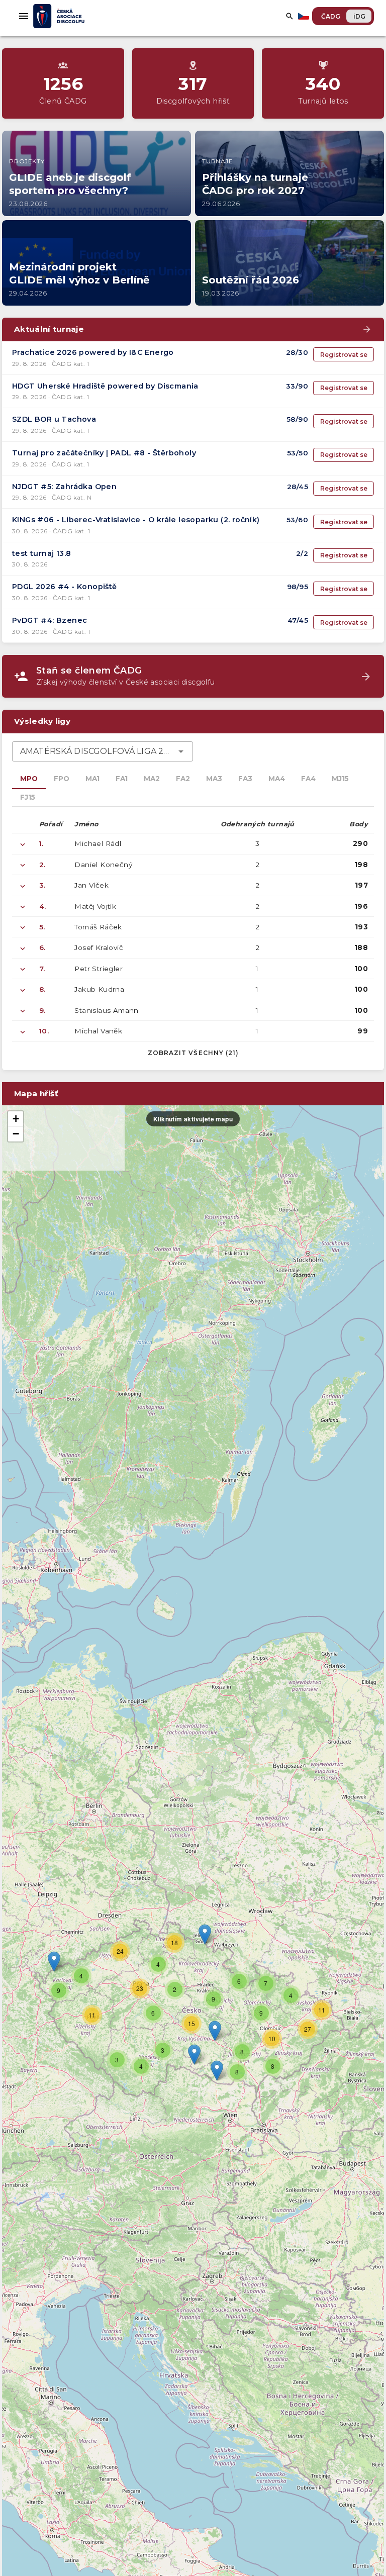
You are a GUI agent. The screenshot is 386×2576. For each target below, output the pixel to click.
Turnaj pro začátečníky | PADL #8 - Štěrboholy (104, 453)
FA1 (122, 779)
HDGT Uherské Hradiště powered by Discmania (105, 386)
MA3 (214, 779)
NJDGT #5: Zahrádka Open (64, 487)
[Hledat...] (289, 16)
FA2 (183, 779)
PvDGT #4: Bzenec (50, 620)
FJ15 (28, 797)
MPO (29, 779)
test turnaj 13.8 (41, 553)
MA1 (92, 779)
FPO (62, 779)
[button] (215, 2031)
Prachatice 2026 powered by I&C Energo (93, 352)
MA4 (277, 779)
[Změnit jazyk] (305, 16)
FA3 (245, 779)
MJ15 (340, 779)
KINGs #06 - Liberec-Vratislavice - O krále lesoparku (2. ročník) (136, 520)
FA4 (308, 779)
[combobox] (103, 751)
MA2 (152, 779)
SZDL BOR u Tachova (54, 419)
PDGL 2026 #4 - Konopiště (65, 587)
